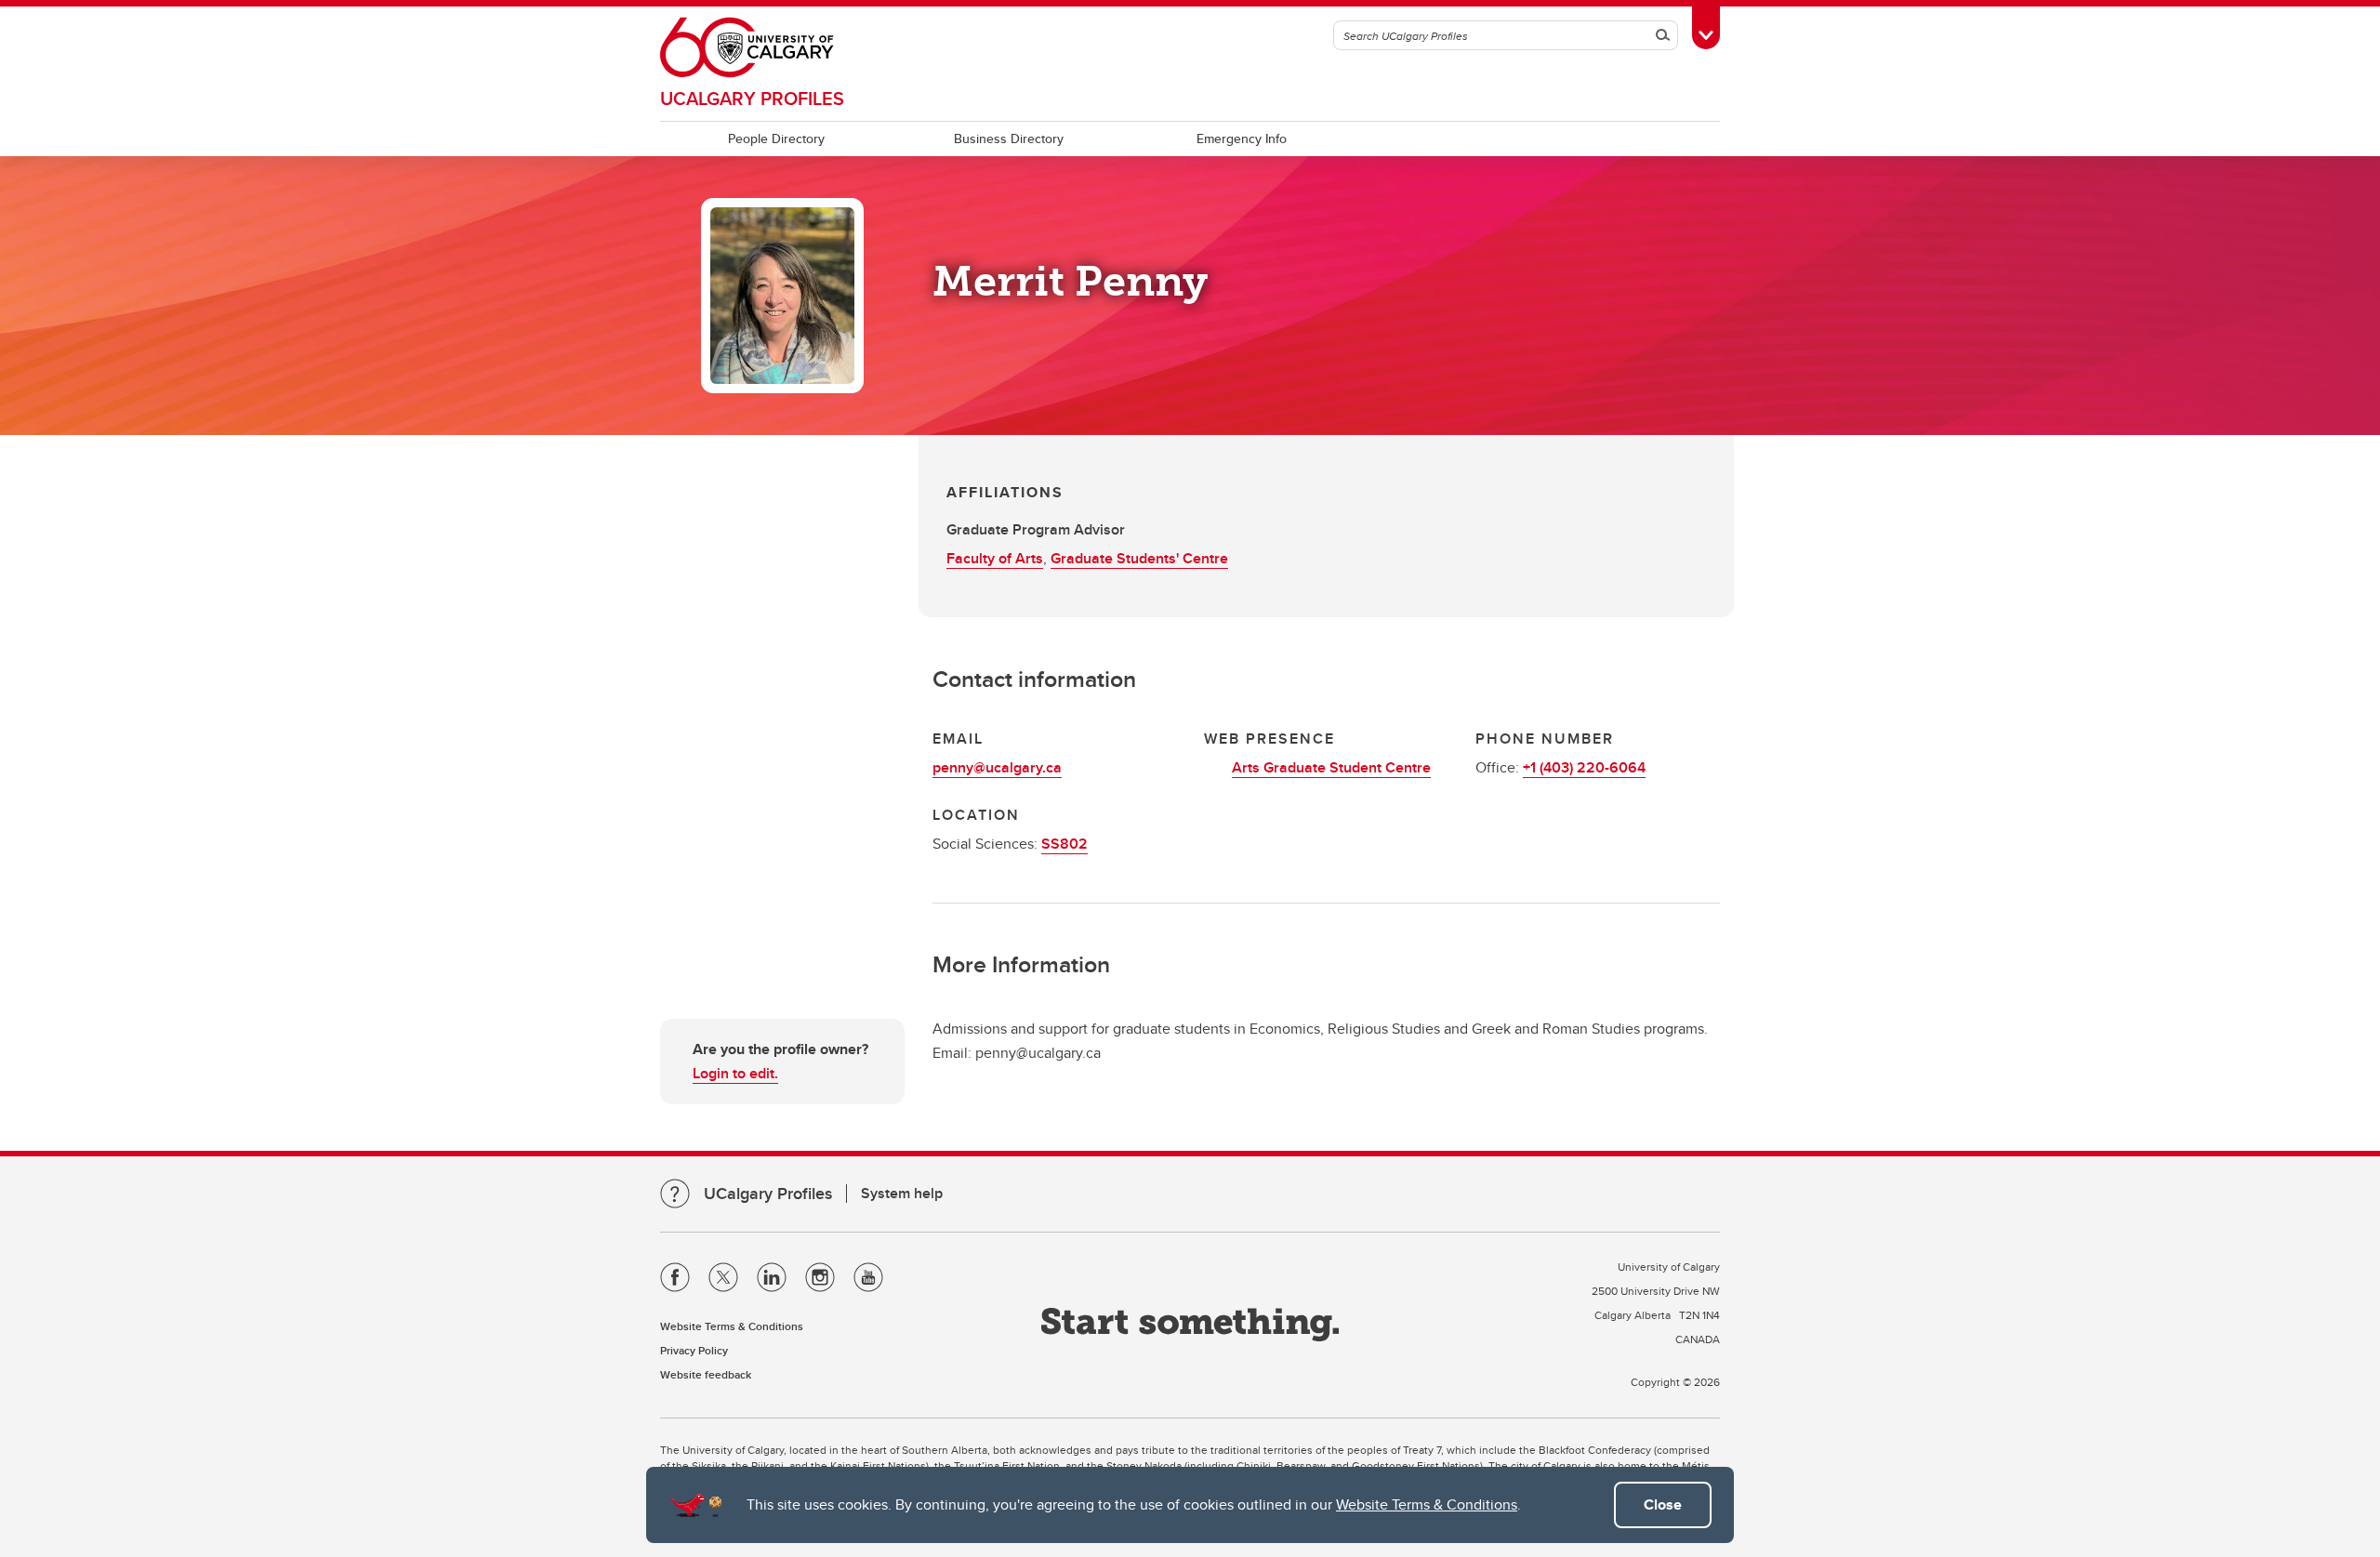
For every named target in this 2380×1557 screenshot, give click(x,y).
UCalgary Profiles (752, 98)
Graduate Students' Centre (1139, 558)
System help (902, 1193)
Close (1663, 1504)
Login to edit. (735, 1073)
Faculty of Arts (995, 558)
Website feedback (706, 1374)
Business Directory (1009, 139)
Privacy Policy (694, 1350)
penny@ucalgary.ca (997, 767)
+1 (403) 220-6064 (1584, 767)
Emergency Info (1242, 139)
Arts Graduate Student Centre (1331, 767)
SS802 (1064, 844)
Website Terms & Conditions (1427, 1504)
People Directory (776, 139)
